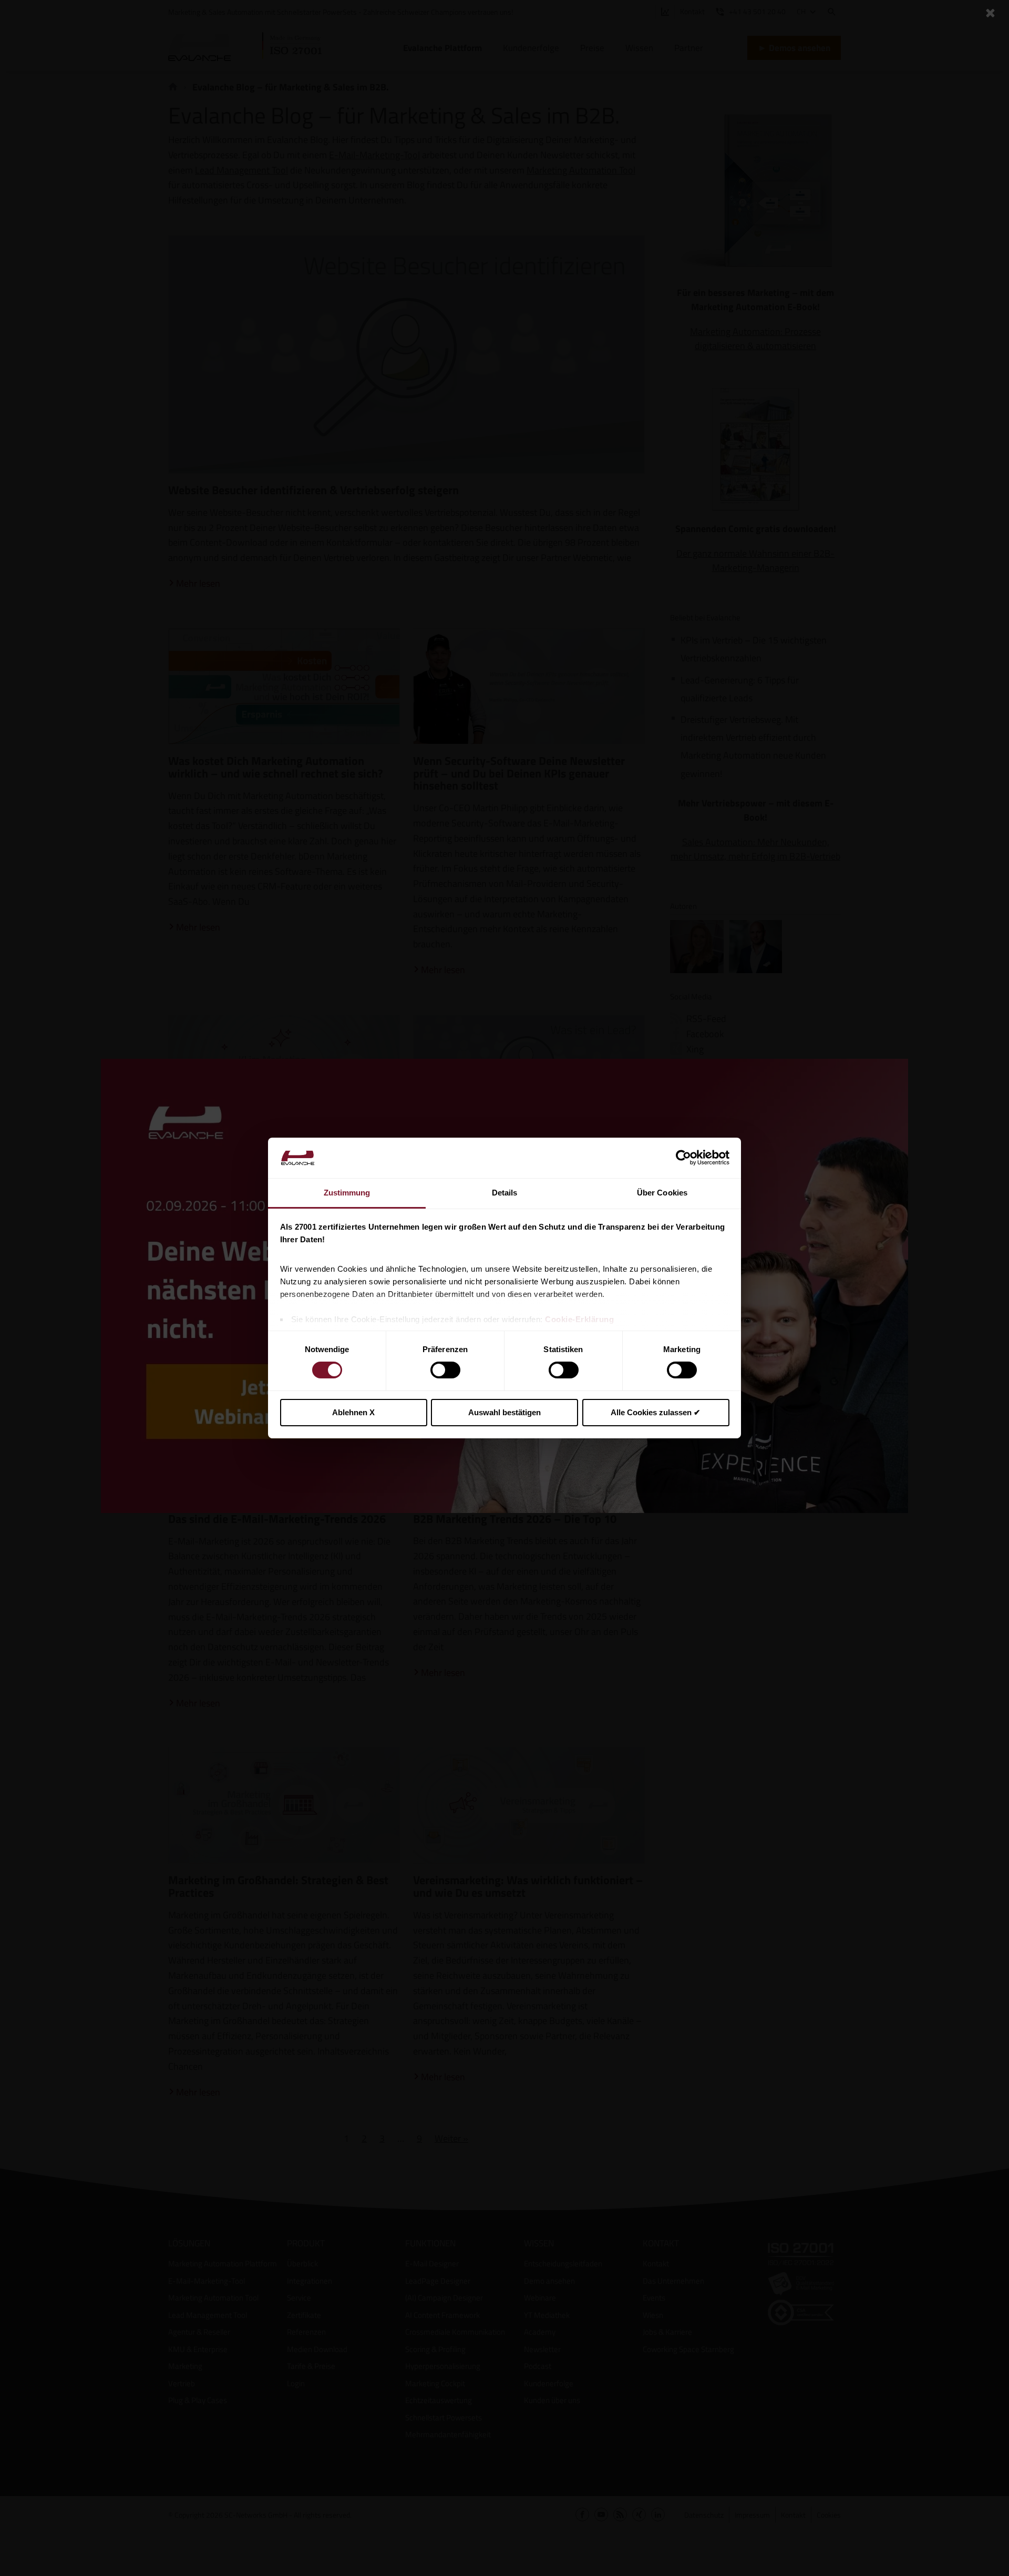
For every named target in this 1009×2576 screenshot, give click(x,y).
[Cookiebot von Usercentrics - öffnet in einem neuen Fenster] (683, 1158)
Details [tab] (505, 1193)
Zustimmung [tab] (347, 1193)
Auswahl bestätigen (504, 1412)
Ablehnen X (353, 1412)
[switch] (445, 1370)
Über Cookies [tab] (662, 1193)
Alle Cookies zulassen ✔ (656, 1412)
